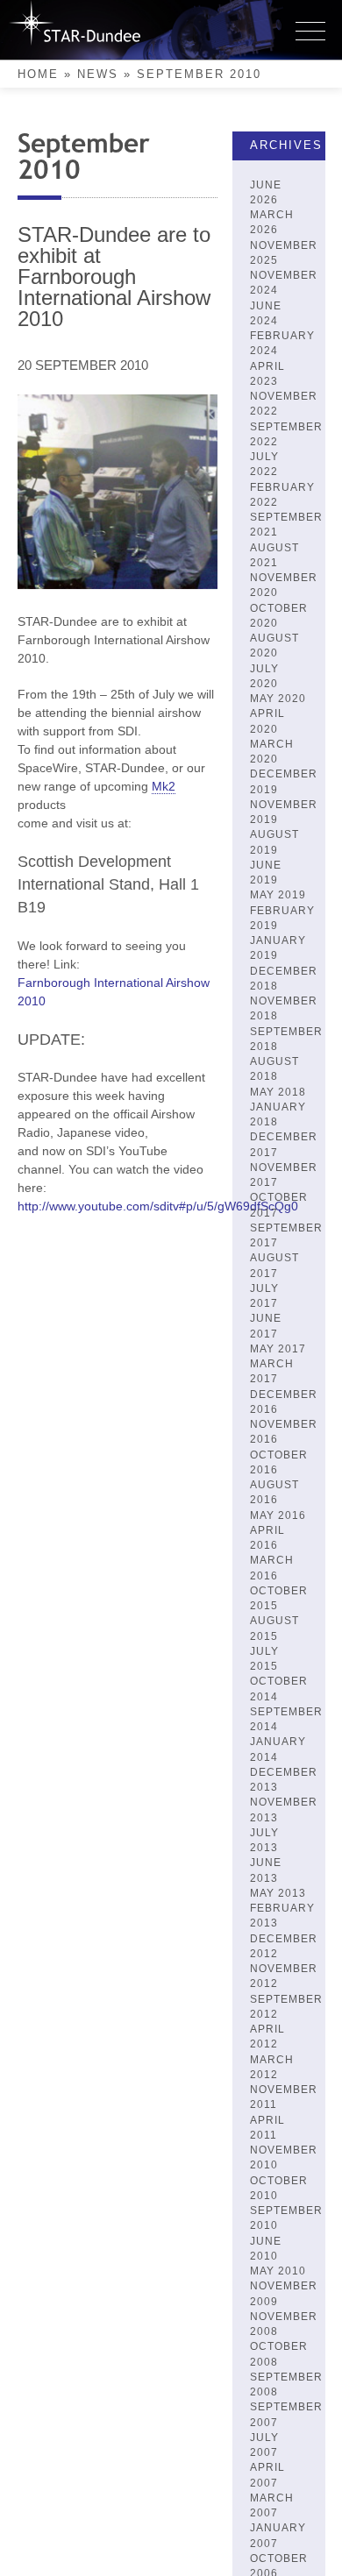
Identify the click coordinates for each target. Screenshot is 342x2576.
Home (38, 75)
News (98, 75)
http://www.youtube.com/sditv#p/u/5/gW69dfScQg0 (158, 1206)
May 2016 (278, 1515)
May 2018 (278, 1092)
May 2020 (278, 699)
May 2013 (278, 1893)
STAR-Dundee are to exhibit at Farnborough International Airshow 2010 (114, 277)
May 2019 (278, 895)
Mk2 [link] (164, 786)
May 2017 (278, 1349)
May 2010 (278, 2271)
